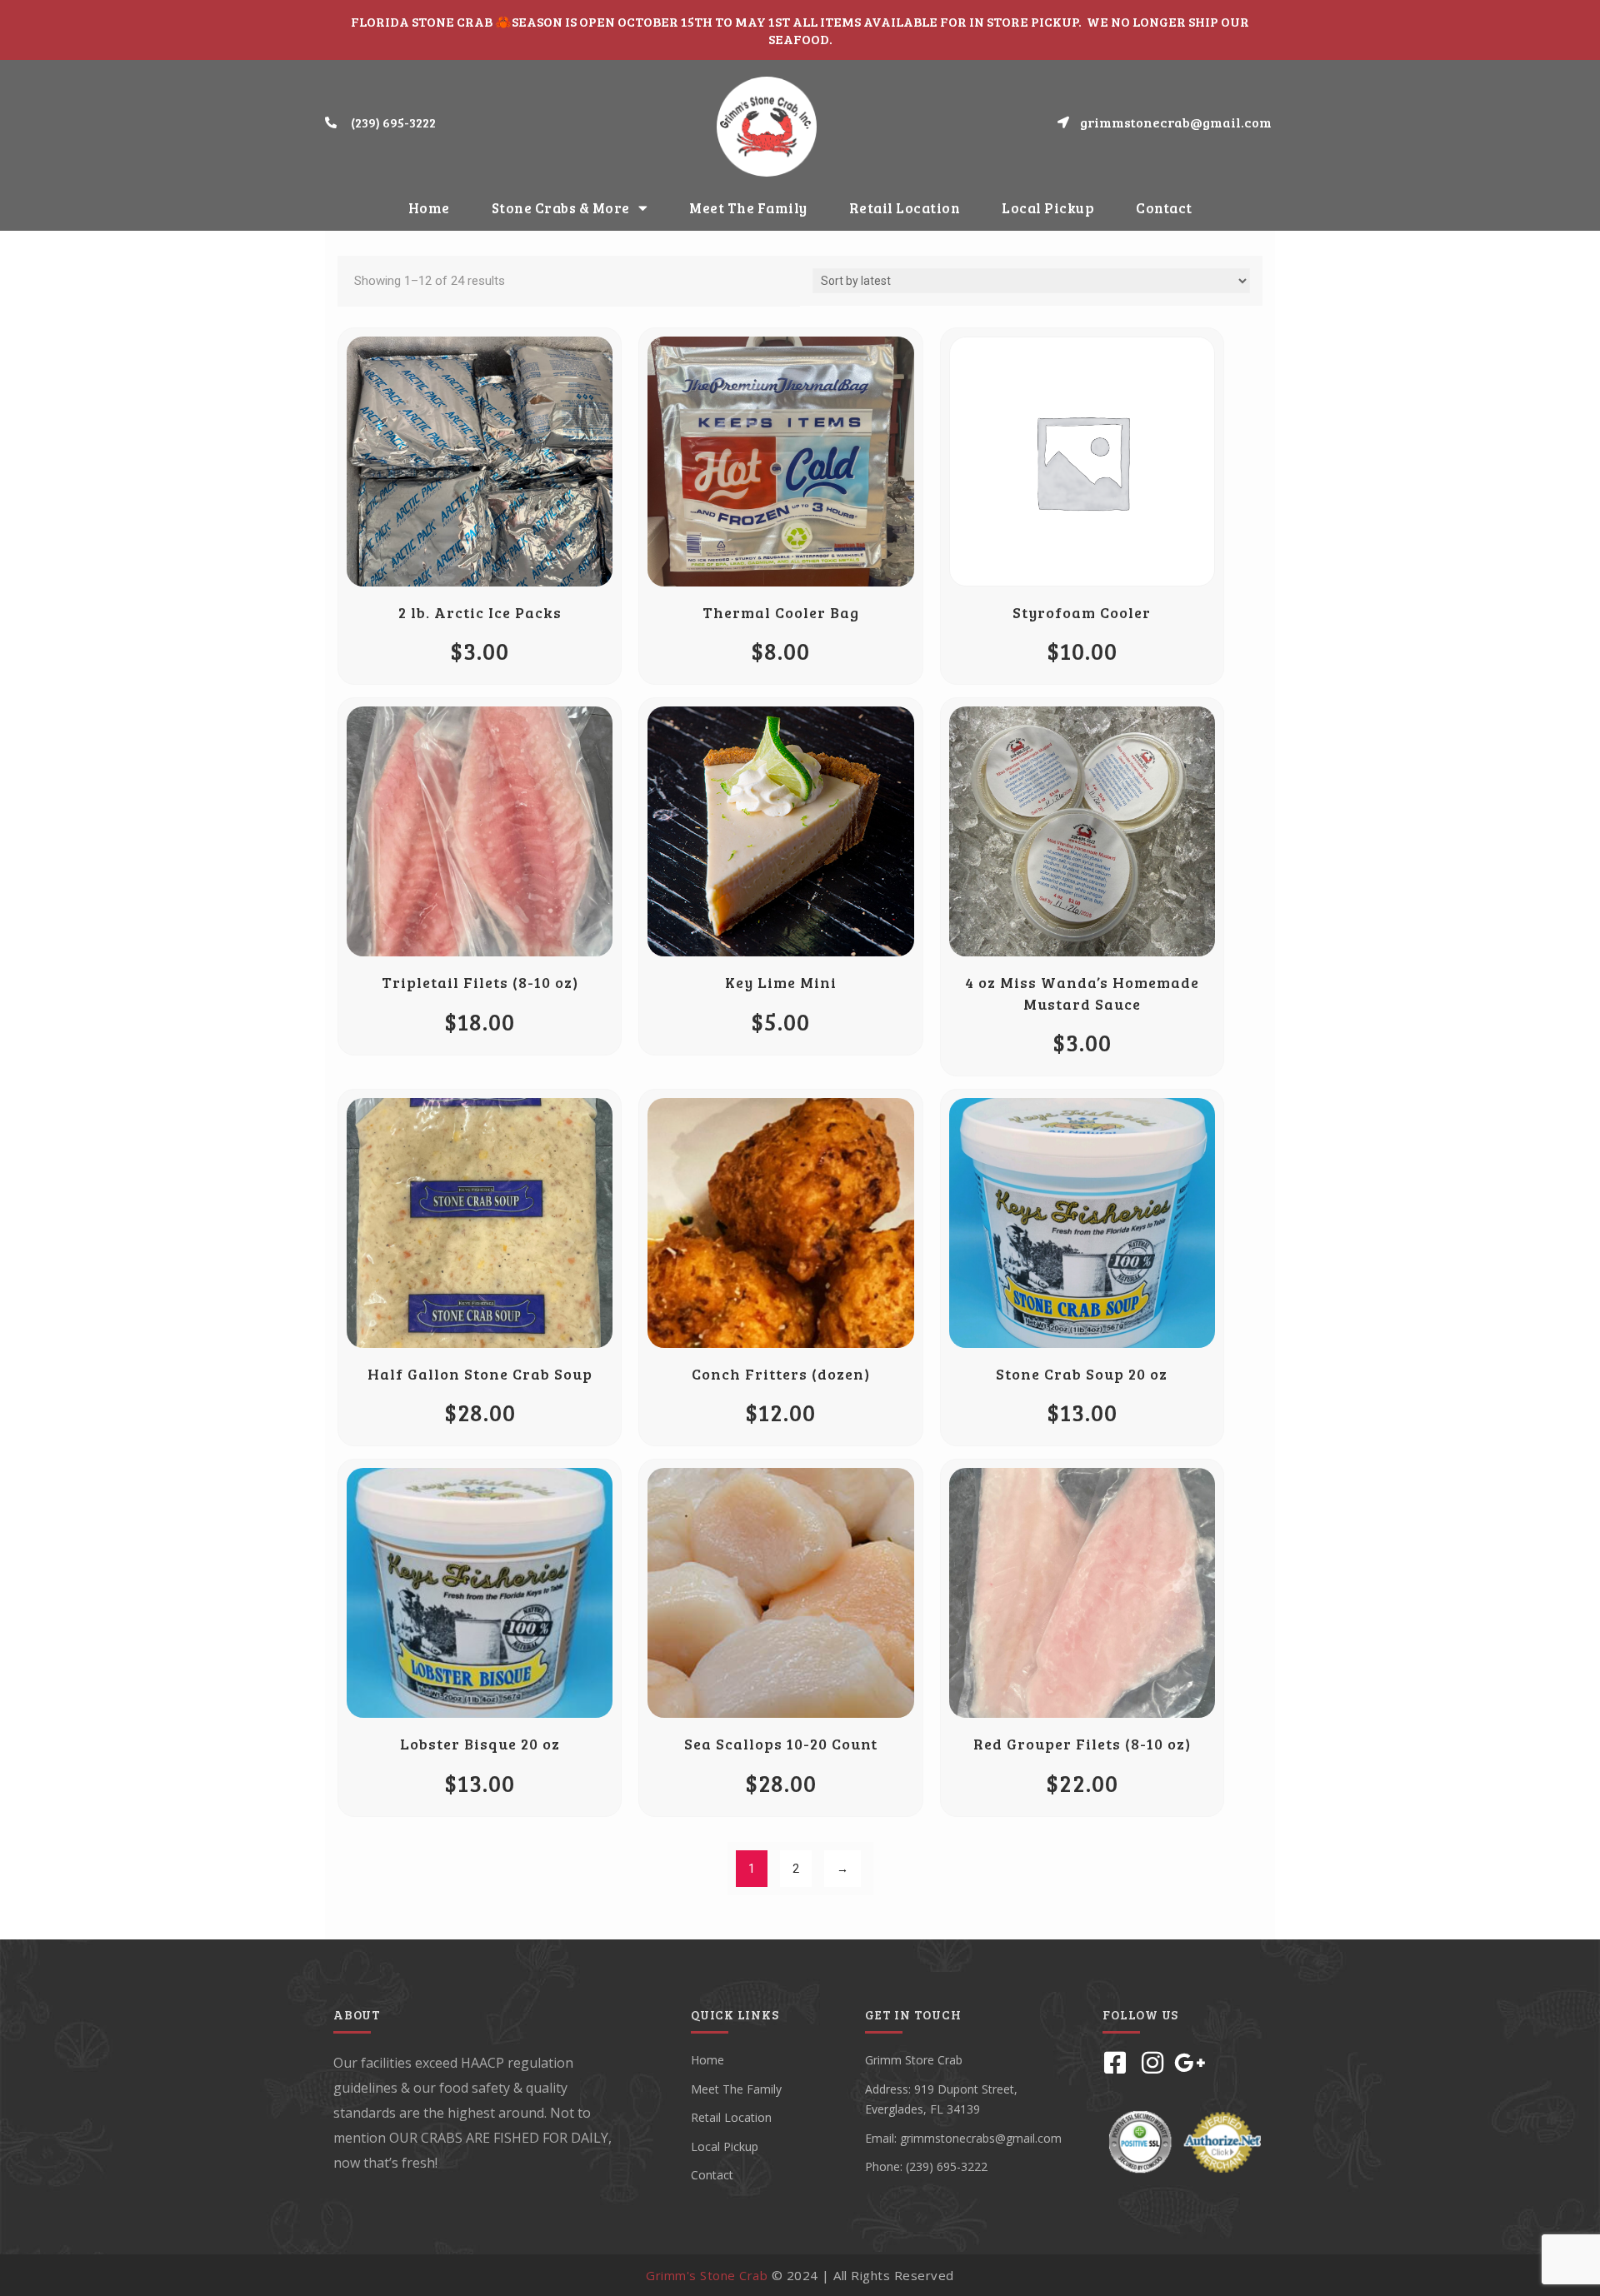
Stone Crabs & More (561, 208)
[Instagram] (1152, 2063)
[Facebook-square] (1115, 2063)
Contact (1164, 208)
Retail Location (905, 208)
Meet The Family (748, 208)
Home (429, 208)
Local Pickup (1048, 208)
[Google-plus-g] (1190, 2063)
